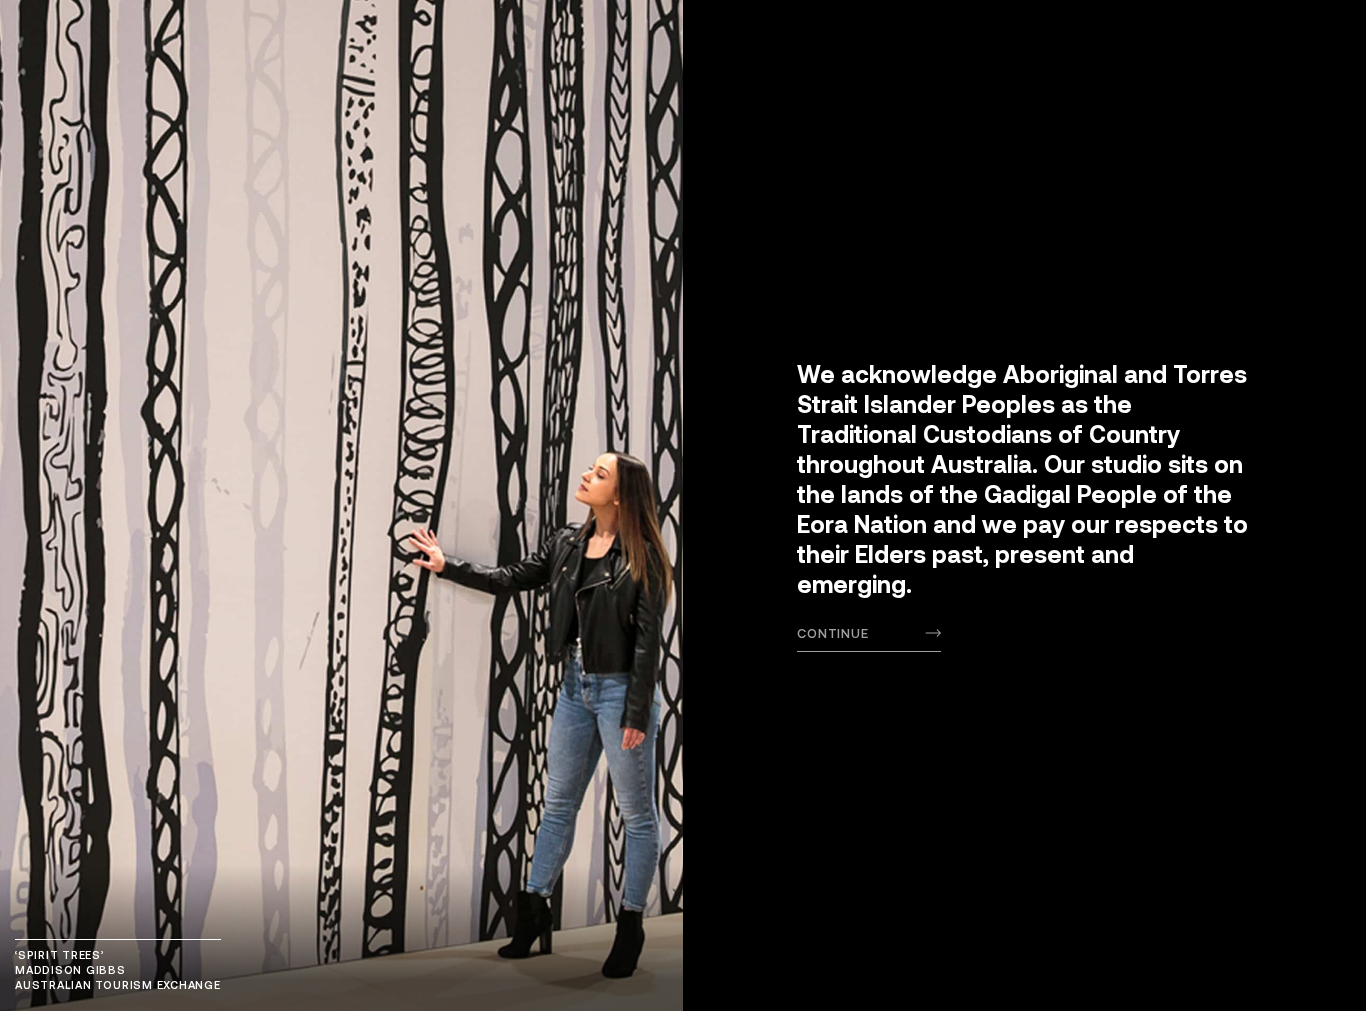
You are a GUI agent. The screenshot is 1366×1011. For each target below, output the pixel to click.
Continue (833, 633)
